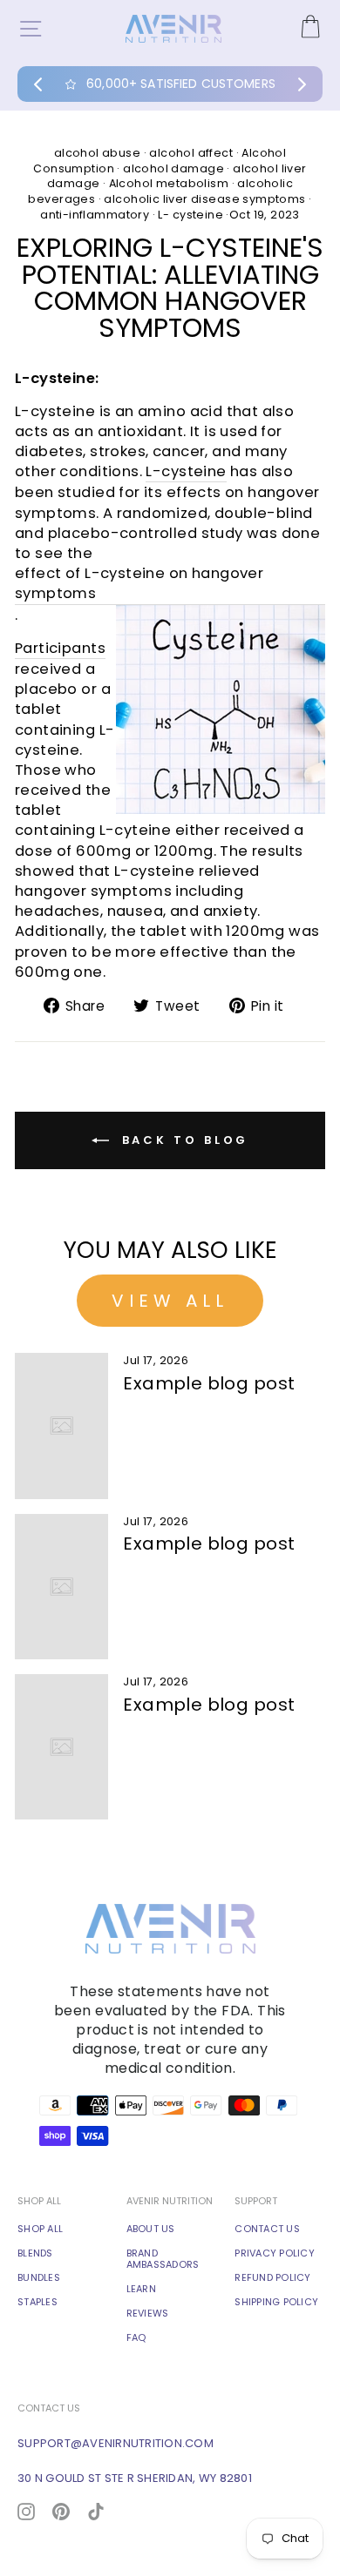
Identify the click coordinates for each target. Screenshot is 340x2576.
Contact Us (267, 2229)
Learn (141, 2289)
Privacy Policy (275, 2253)
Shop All (40, 2229)
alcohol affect (191, 153)
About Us (151, 2229)
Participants (60, 648)
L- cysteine (190, 215)
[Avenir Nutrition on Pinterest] (61, 2510)
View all (170, 1301)
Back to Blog (183, 1140)
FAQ (136, 2338)
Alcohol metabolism (169, 183)
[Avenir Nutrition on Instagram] (26, 2510)
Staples (37, 2302)
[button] (38, 84)
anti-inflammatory (95, 215)
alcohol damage (173, 168)
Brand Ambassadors (163, 2259)
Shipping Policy (276, 2302)
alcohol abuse (97, 153)
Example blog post (209, 1383)
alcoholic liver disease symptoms (204, 199)
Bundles (39, 2278)
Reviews (148, 2314)
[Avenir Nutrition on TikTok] (96, 2510)
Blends (35, 2253)
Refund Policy (272, 2278)
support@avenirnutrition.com (116, 2443)
